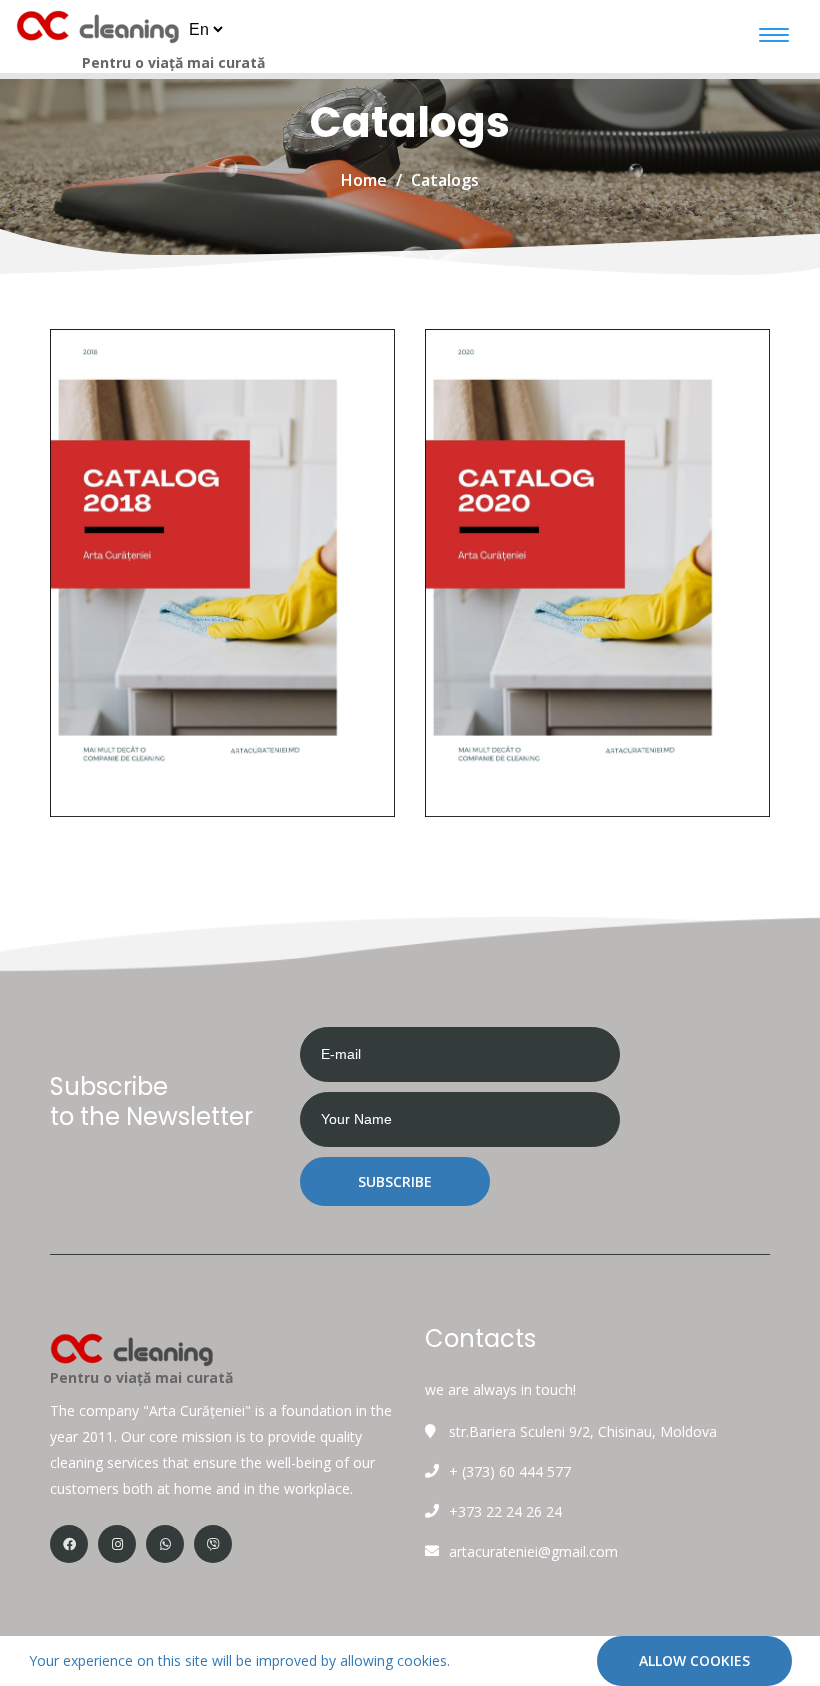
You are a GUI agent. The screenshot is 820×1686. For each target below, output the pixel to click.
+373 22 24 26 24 (505, 1511)
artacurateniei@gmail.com (533, 1551)
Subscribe (395, 1181)
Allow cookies (694, 1660)
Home (364, 180)
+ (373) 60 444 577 (510, 1471)
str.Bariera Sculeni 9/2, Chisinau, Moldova (583, 1431)
